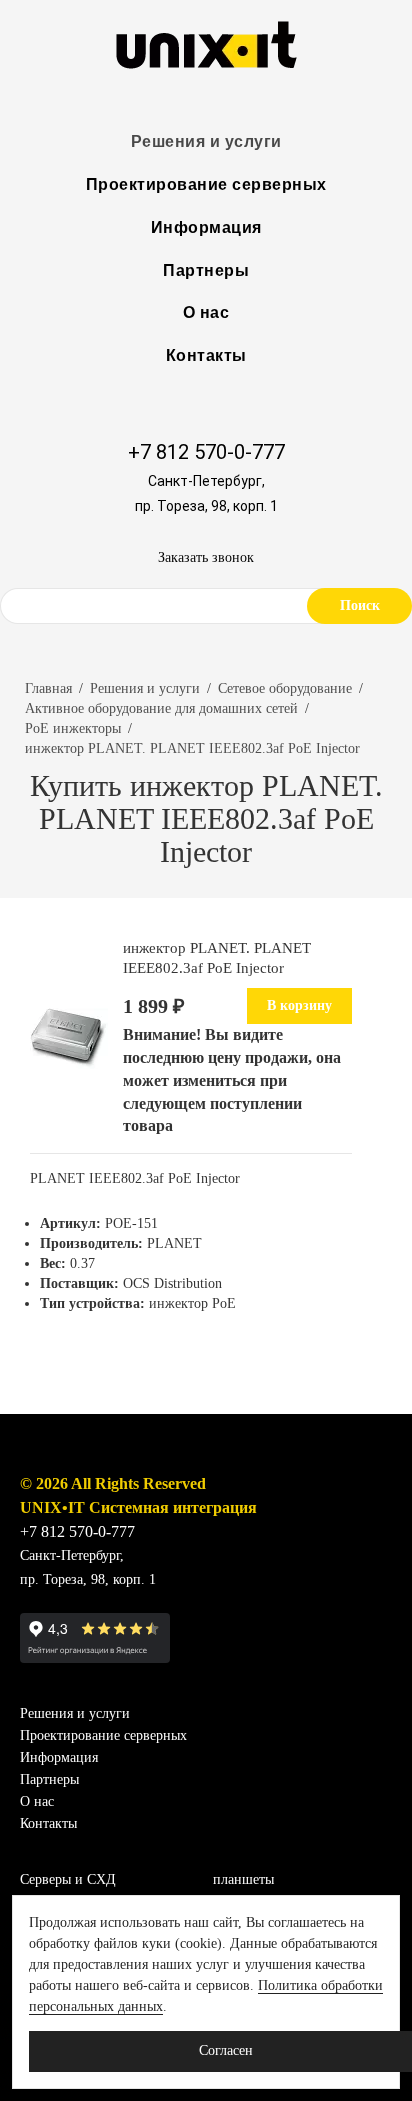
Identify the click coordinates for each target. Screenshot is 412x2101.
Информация (206, 227)
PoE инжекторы (73, 728)
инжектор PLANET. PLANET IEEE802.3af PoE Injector (192, 748)
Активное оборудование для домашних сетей (161, 708)
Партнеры (206, 270)
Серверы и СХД (68, 1879)
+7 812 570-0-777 (206, 452)
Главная (48, 688)
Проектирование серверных (206, 184)
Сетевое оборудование (285, 688)
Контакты (206, 355)
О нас (206, 312)
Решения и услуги (206, 141)
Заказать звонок (206, 557)
